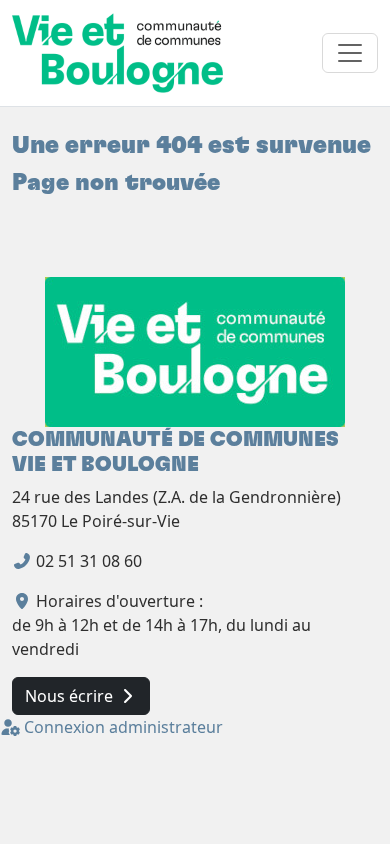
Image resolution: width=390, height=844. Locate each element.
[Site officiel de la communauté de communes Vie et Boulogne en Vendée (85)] (195, 350)
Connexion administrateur (121, 727)
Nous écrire (71, 696)
